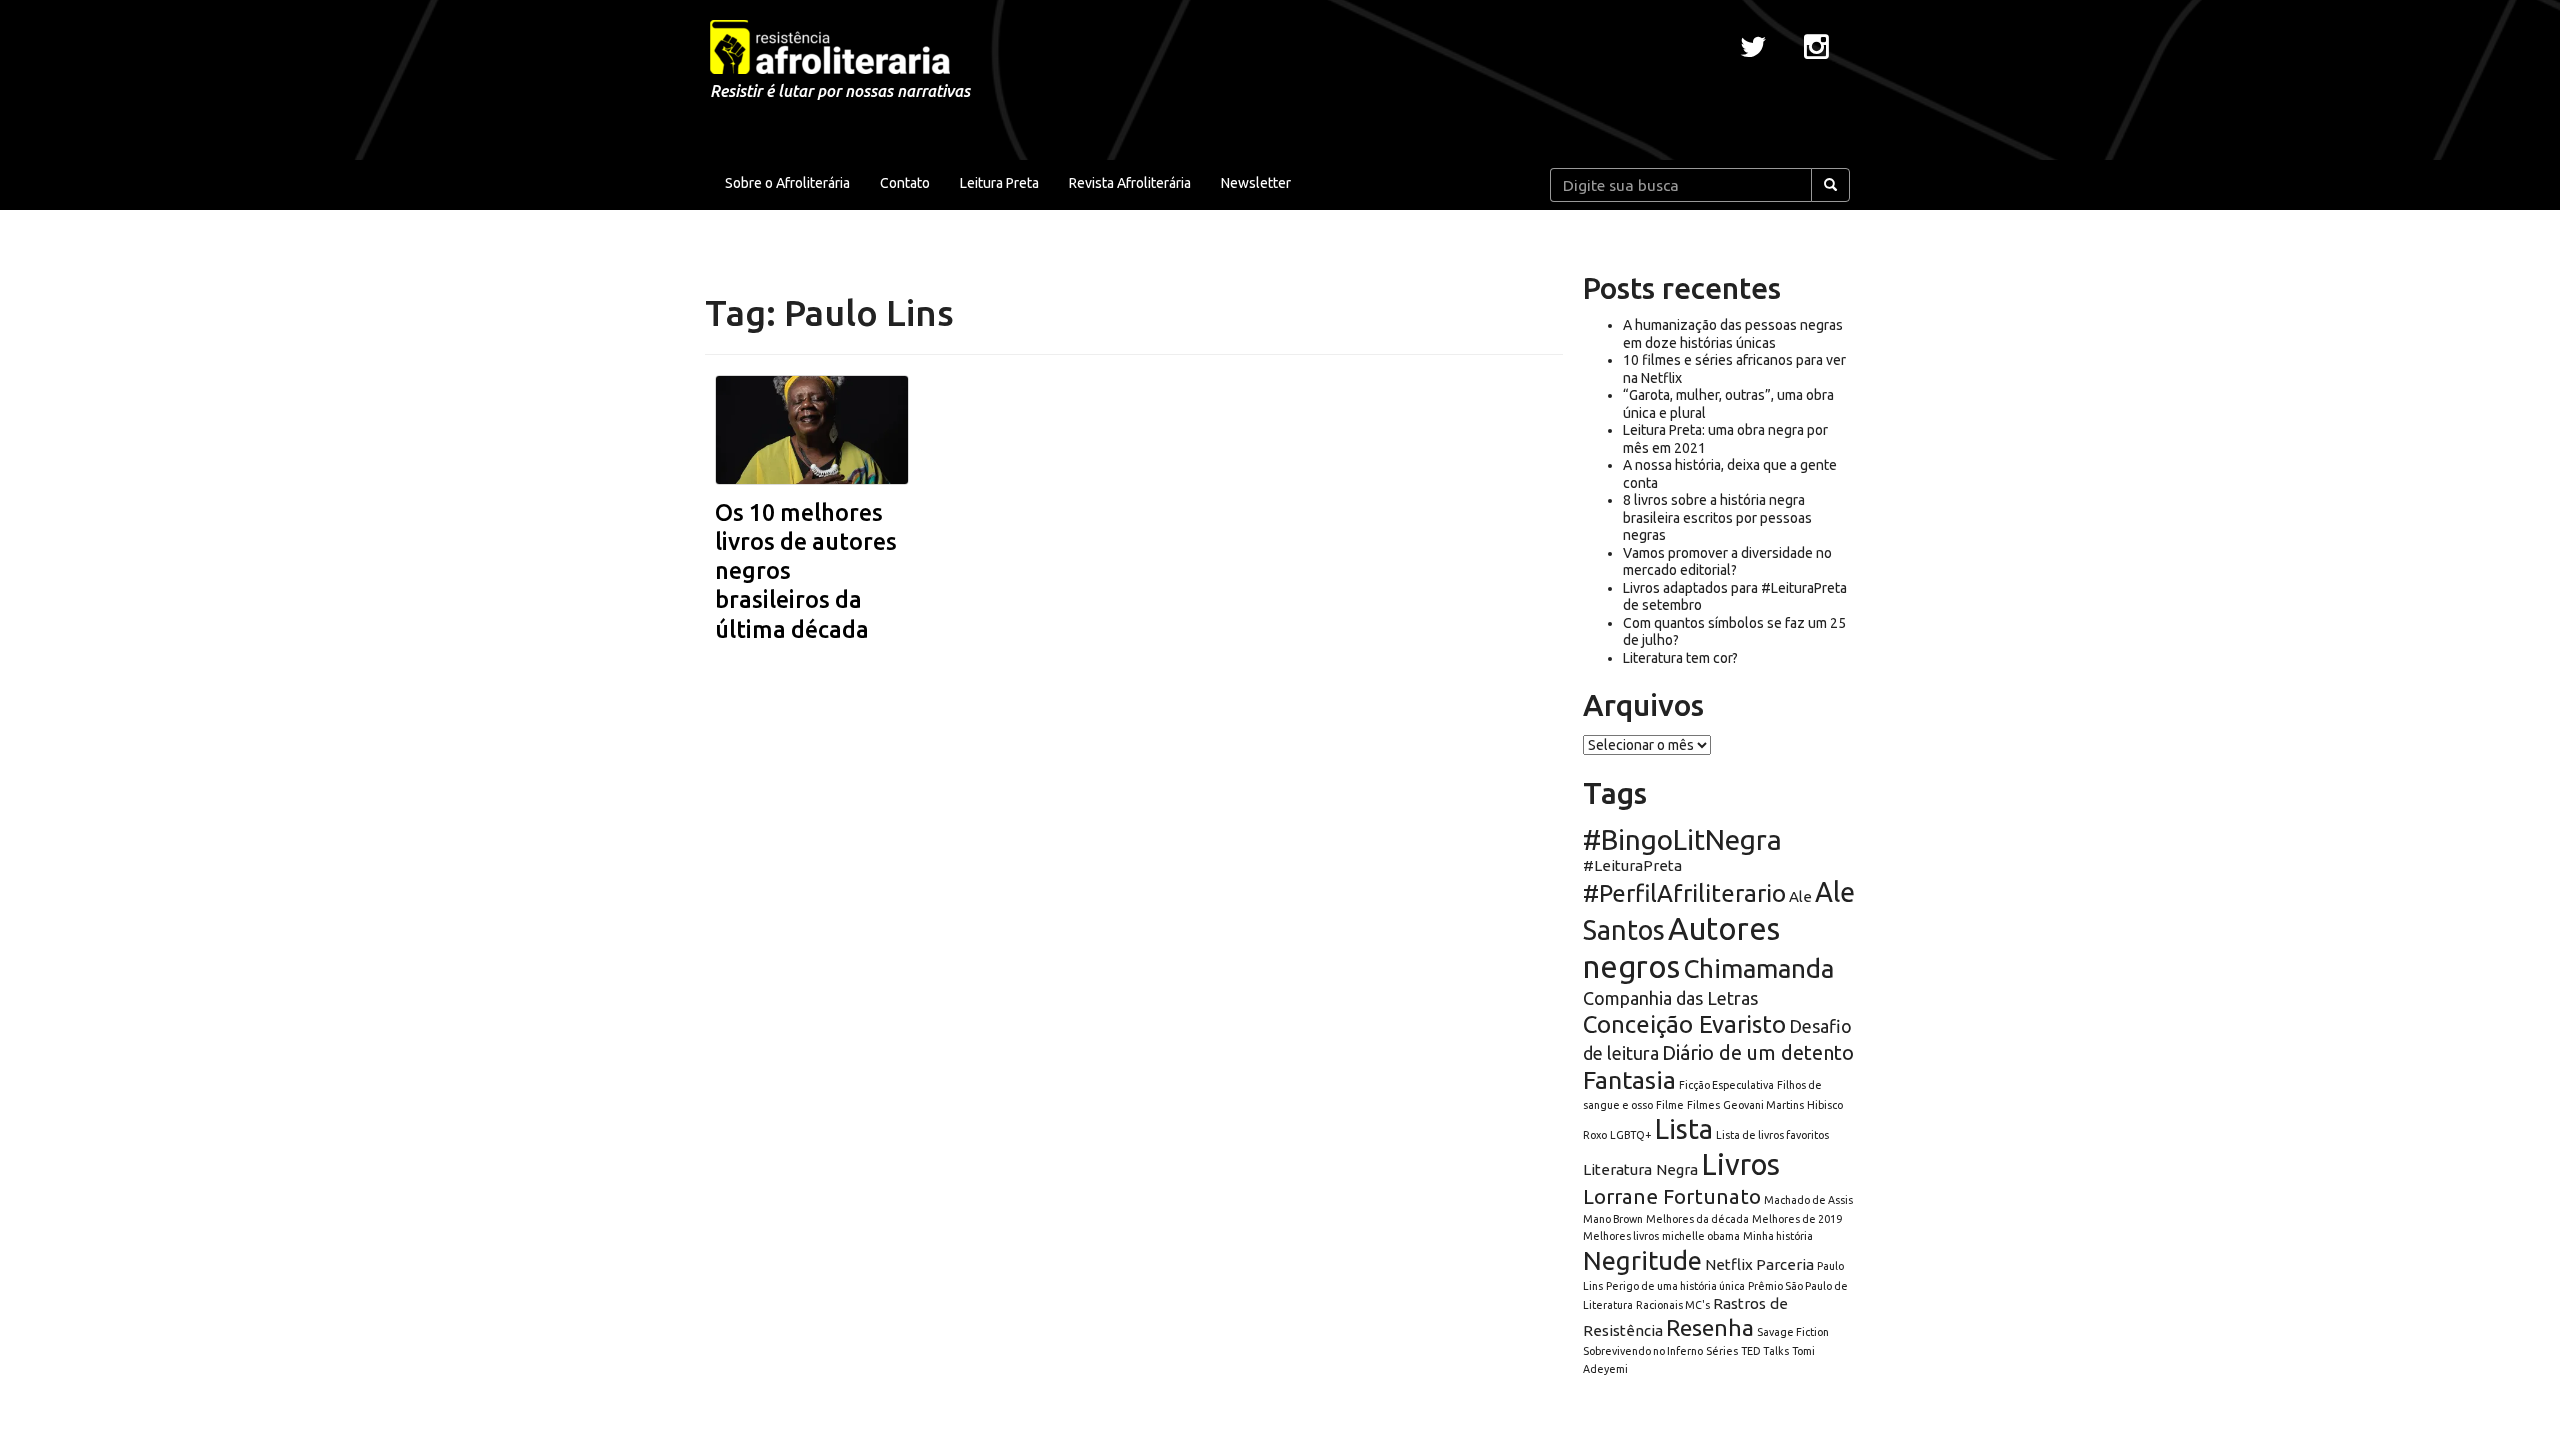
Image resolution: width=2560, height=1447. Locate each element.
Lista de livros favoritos (1772, 1135)
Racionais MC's (1673, 1305)
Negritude (1642, 1260)
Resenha (1710, 1327)
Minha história (1778, 1236)
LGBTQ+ (1631, 1135)
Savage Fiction (1793, 1332)
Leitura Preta (999, 183)
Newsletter (1256, 183)
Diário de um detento (1758, 1052)
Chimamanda (1758, 968)
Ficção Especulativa (1726, 1085)
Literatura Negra (1640, 1169)
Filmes (1703, 1105)
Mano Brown (1613, 1219)
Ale (1800, 896)
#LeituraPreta (1632, 865)
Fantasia (1629, 1080)
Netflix (1729, 1264)
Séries (1722, 1351)
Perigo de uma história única (1675, 1286)
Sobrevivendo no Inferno (1643, 1351)
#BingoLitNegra (1682, 839)
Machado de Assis (1808, 1200)
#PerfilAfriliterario (1684, 893)
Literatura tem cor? (1680, 658)
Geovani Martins (1763, 1105)
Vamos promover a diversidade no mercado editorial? (1727, 562)
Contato (905, 183)
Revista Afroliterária (1130, 183)
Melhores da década (1697, 1219)
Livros (1740, 1164)
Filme (1670, 1105)
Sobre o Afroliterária (787, 183)
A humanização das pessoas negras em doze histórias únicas (1733, 334)
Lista (1684, 1129)
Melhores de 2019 (1797, 1219)
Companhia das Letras (1670, 998)
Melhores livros (1621, 1236)
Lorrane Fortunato (1672, 1196)
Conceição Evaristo (1684, 1024)
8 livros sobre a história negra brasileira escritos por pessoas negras (1717, 517)
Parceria (1785, 1264)
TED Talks (1765, 1351)
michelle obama (1701, 1236)
